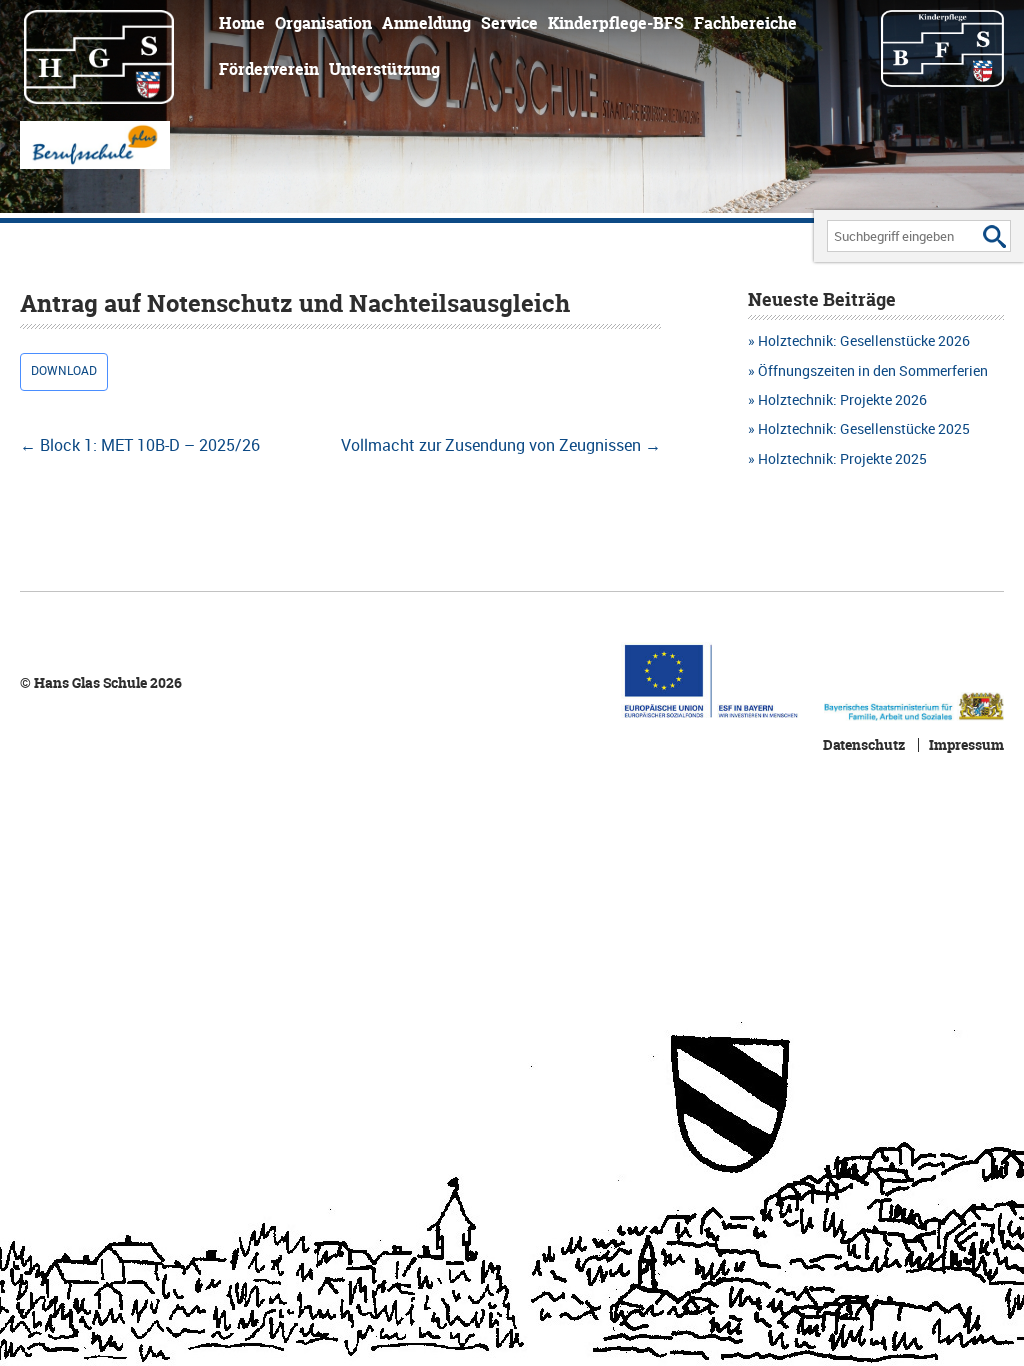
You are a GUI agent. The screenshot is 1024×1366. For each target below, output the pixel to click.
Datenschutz (864, 745)
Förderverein (269, 69)
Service (509, 23)
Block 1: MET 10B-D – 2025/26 (140, 445)
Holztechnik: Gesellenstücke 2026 (864, 340)
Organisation (323, 23)
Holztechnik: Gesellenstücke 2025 (864, 428)
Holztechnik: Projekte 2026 (842, 399)
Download (64, 370)
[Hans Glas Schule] (112, 55)
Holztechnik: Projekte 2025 (842, 458)
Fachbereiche (745, 23)
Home (242, 23)
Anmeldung (426, 23)
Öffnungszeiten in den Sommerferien (873, 370)
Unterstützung (384, 69)
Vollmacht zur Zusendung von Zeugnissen (501, 445)
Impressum (966, 745)
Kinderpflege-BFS (616, 23)
